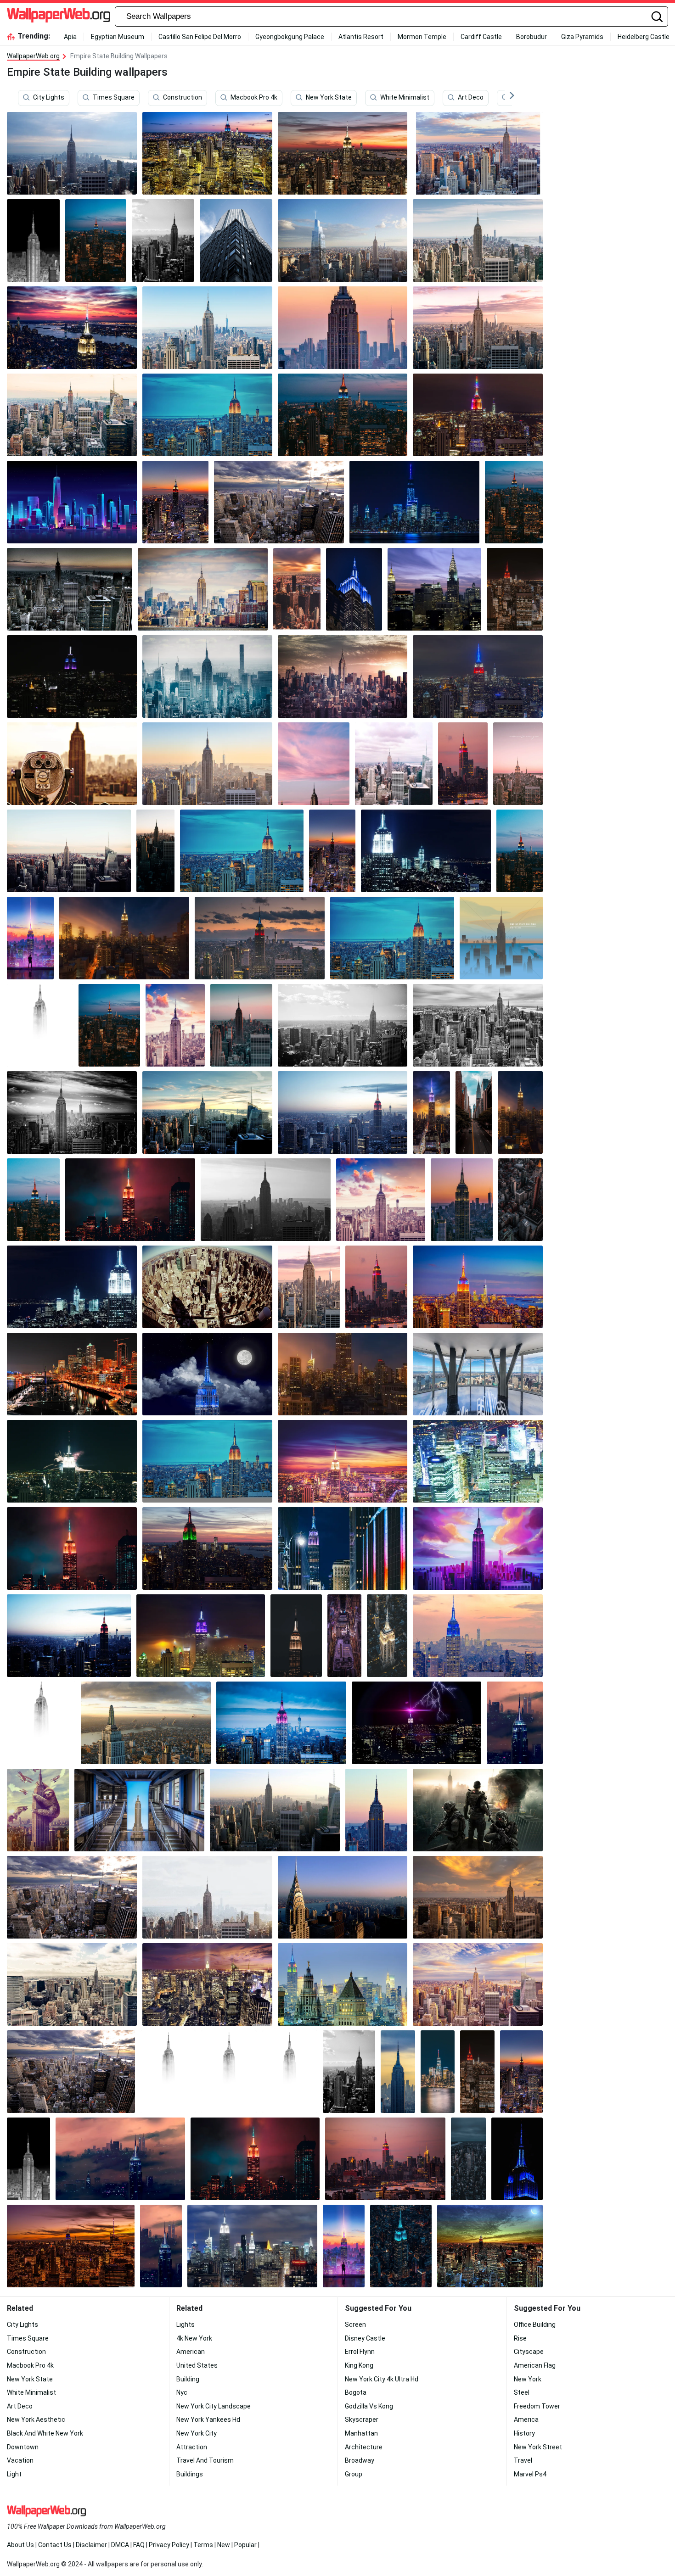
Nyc (182, 2392)
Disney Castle (365, 2338)
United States (197, 2365)
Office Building (535, 2325)
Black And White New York (45, 2433)
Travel (523, 2460)
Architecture (364, 2447)
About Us (20, 2545)
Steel (522, 2392)
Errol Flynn (360, 2352)
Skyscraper (362, 2420)
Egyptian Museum (118, 37)
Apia (70, 37)
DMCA (120, 2545)
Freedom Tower (537, 2406)
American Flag (535, 2365)
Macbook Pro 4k (254, 98)
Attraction (192, 2447)
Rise (520, 2338)
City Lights (49, 98)
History (524, 2433)
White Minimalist (405, 98)
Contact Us (55, 2545)
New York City (197, 2433)
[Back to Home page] (59, 17)
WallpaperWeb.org (33, 56)
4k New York (194, 2338)
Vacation (20, 2460)
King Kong (359, 2365)
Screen (355, 2325)
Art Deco (471, 98)
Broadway (360, 2460)
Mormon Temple (422, 37)
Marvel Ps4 (530, 2474)
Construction (183, 98)
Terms (203, 2545)
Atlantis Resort (361, 37)
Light (14, 2474)
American (191, 2352)
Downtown (23, 2447)
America (526, 2420)
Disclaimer (91, 2545)
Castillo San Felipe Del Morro (200, 37)
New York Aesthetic (36, 2420)
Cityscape (529, 2352)
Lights (186, 2325)
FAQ (139, 2545)
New (224, 2545)
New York (528, 2379)
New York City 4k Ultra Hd (382, 2379)
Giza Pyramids (582, 37)
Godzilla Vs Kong (369, 2406)
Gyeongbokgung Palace (290, 37)
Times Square (114, 98)
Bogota (356, 2392)
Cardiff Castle (481, 37)
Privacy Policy (169, 2545)
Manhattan (361, 2433)
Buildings (190, 2474)
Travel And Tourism (205, 2460)
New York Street (538, 2447)
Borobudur (532, 37)
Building (188, 2379)
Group (354, 2474)
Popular (245, 2545)
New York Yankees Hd (208, 2420)
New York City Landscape (214, 2406)
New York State (329, 98)
